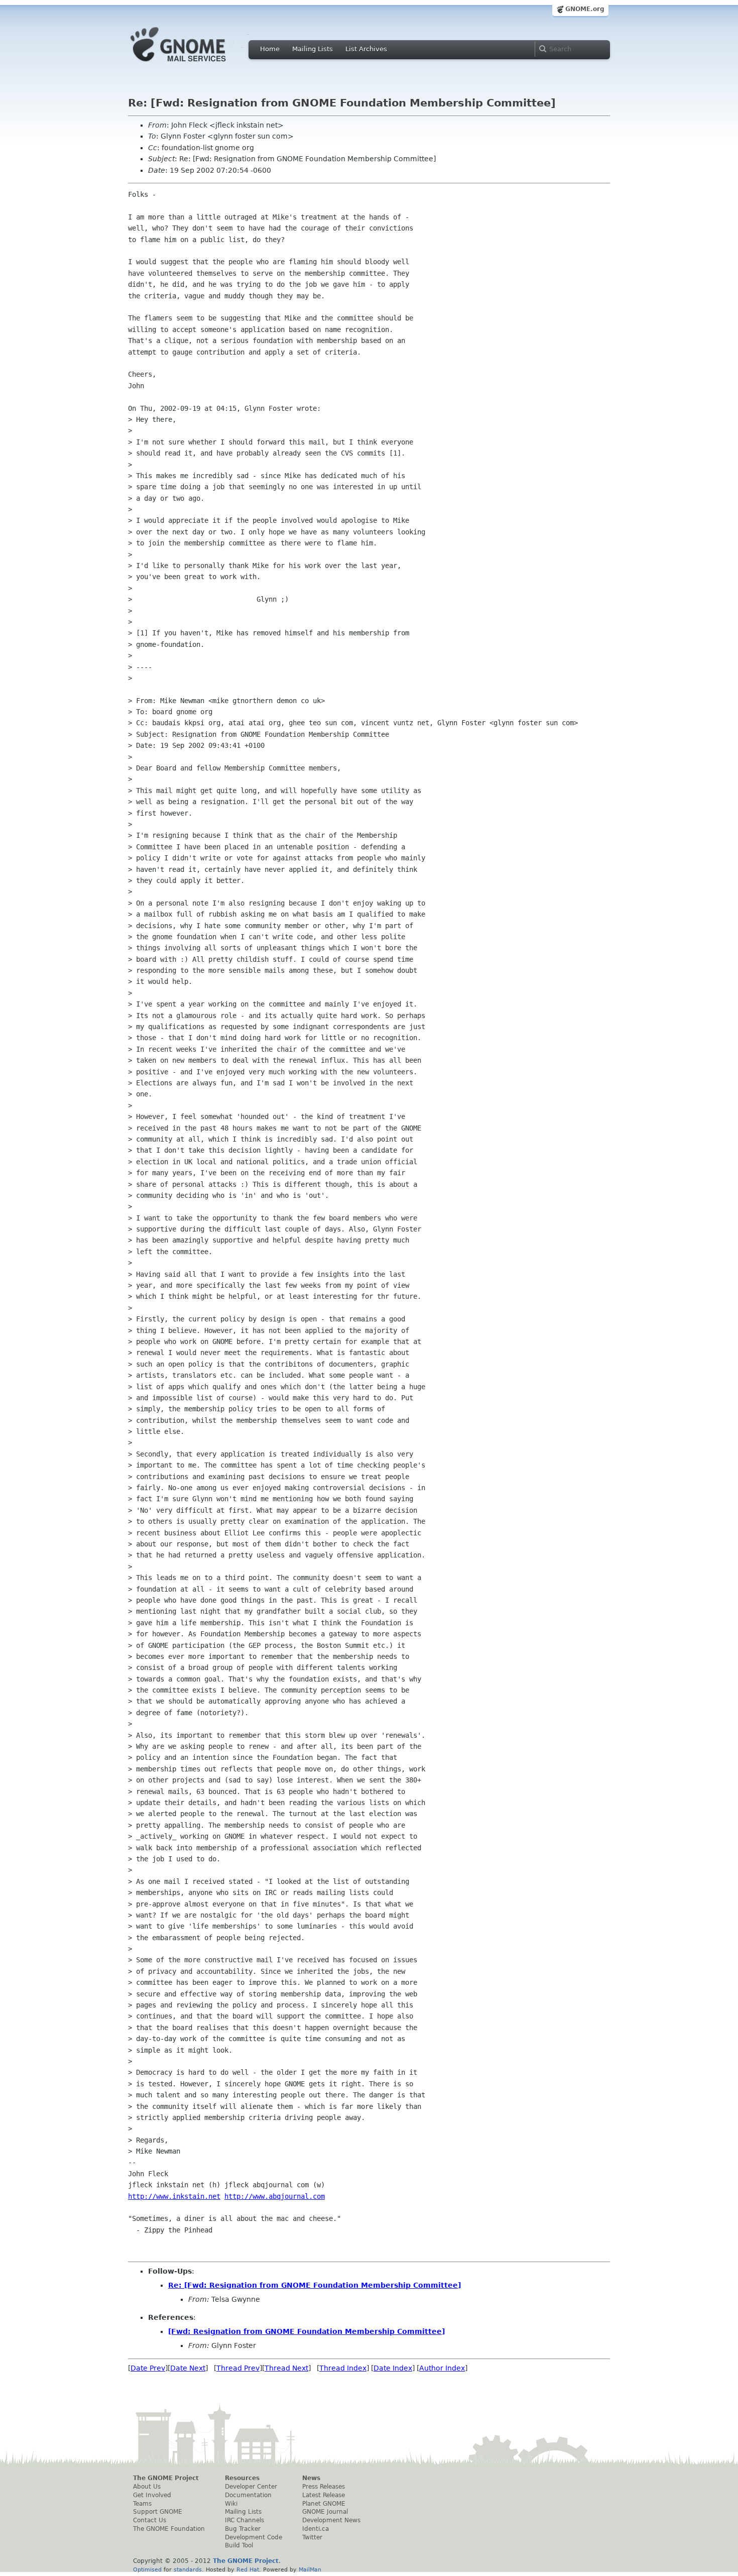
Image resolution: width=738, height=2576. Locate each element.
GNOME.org (585, 9)
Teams (142, 2504)
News (311, 2478)
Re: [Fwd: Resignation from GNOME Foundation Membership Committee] (315, 2285)
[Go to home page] (193, 64)
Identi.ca (316, 2529)
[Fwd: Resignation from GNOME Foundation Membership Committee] (306, 2331)
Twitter (312, 2537)
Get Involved (152, 2495)
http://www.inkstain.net (174, 2196)
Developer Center (251, 2487)
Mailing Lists (313, 49)
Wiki (231, 2504)
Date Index (393, 2368)
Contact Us (150, 2520)
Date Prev (148, 2368)
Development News (331, 2520)
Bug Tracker (243, 2529)
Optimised (147, 2569)
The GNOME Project (166, 2478)
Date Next (188, 2368)
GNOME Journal (325, 2512)
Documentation (248, 2495)
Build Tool (239, 2545)
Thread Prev (238, 2368)
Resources (242, 2478)
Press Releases (324, 2487)
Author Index (442, 2368)
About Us (147, 2487)
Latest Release (324, 2495)
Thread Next (286, 2368)
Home (270, 49)
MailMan (310, 2569)
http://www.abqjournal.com (275, 2196)
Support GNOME (158, 2512)
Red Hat (248, 2569)
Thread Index (343, 2368)
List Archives (366, 49)
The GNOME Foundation (169, 2529)
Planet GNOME (324, 2504)
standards (188, 2569)
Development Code (254, 2537)
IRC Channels (244, 2520)
